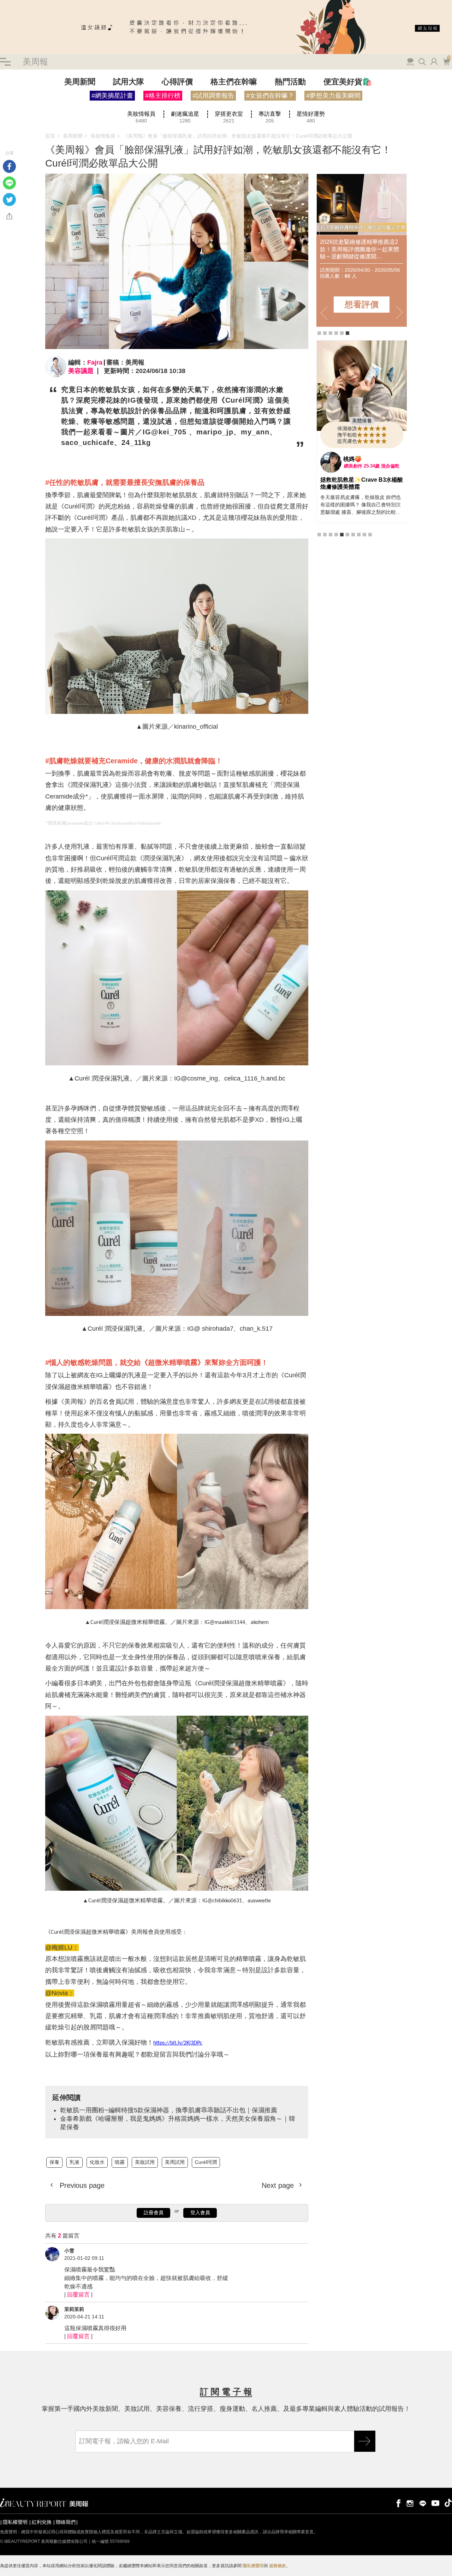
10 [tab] (370, 565)
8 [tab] (359, 565)
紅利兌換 (42, 2522)
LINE (9, 183)
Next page (279, 2185)
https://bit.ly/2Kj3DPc (178, 2043)
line (423, 2503)
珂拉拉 (352, 490)
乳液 (75, 2162)
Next (399, 313)
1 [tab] (319, 333)
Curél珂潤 (206, 2162)
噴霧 (120, 2162)
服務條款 (278, 2566)
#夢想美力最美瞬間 (333, 96)
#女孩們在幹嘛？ (270, 96)
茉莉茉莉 (74, 2309)
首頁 (50, 136)
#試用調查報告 (213, 96)
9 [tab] (364, 565)
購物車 (446, 61)
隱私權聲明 (15, 2522)
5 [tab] (342, 333)
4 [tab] (336, 333)
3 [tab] (331, 333)
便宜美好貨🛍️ (348, 82)
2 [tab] (325, 333)
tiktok (448, 2503)
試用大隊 (129, 82)
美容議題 (81, 371)
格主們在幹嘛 (234, 82)
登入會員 (200, 2213)
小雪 (69, 2251)
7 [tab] (353, 565)
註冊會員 (154, 2213)
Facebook (9, 166)
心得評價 (177, 82)
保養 (54, 2162)
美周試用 (175, 2162)
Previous (324, 313)
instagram (410, 2503)
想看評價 (362, 304)
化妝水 (97, 2162)
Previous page (81, 2185)
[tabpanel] (362, 250)
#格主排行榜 (163, 96)
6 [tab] (347, 333)
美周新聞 (80, 82)
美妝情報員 (103, 136)
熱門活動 (290, 82)
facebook (397, 2503)
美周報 (35, 62)
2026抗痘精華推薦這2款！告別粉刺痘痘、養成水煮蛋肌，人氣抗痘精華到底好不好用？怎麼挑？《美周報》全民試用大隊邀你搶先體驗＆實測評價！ (359, 249)
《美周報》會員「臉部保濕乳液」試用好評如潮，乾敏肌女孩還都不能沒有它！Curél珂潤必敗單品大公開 (238, 136)
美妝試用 (145, 2162)
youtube (435, 2503)
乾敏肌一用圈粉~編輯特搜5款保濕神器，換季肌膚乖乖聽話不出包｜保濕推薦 (169, 2110)
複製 (9, 216)
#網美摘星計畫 (112, 96)
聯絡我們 (66, 2522)
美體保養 (362, 452)
